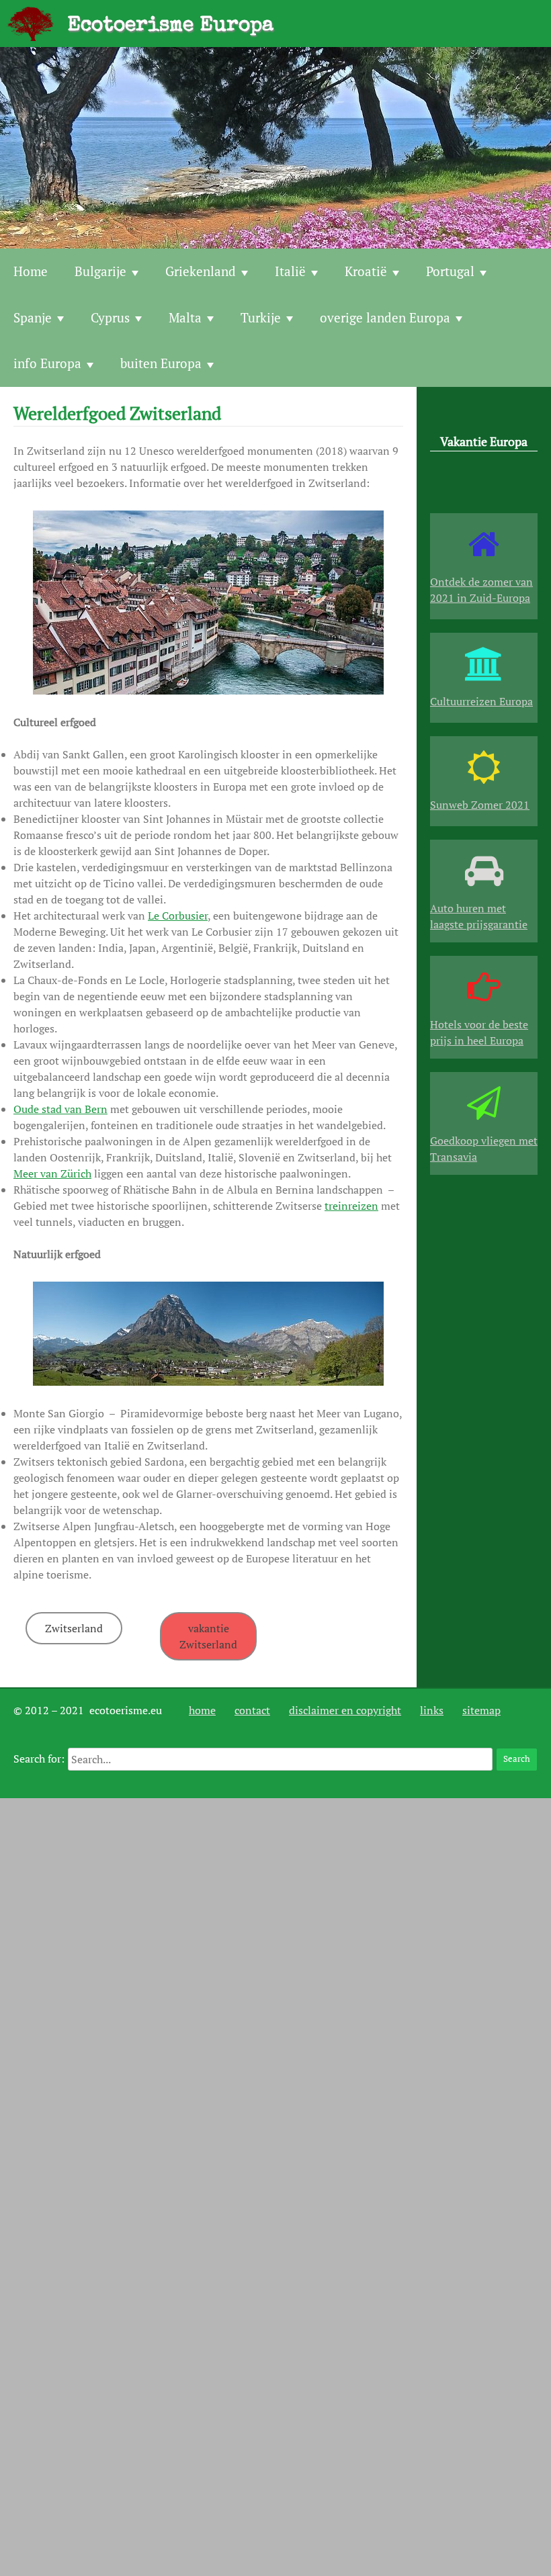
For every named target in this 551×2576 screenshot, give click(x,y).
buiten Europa (161, 363)
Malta (185, 317)
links (432, 1710)
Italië (290, 271)
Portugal (450, 271)
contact (252, 1710)
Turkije (261, 317)
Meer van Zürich (52, 1173)
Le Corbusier (178, 916)
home (202, 1710)
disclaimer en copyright (345, 1710)
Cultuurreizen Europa (481, 701)
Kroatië (366, 271)
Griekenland (201, 271)
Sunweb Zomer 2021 (480, 805)
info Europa (47, 363)
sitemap (481, 1710)
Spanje (33, 317)
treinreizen (351, 1206)
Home (31, 271)
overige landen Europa (385, 317)
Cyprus (110, 317)
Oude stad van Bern (60, 1109)
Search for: (39, 1759)
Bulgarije (100, 271)
